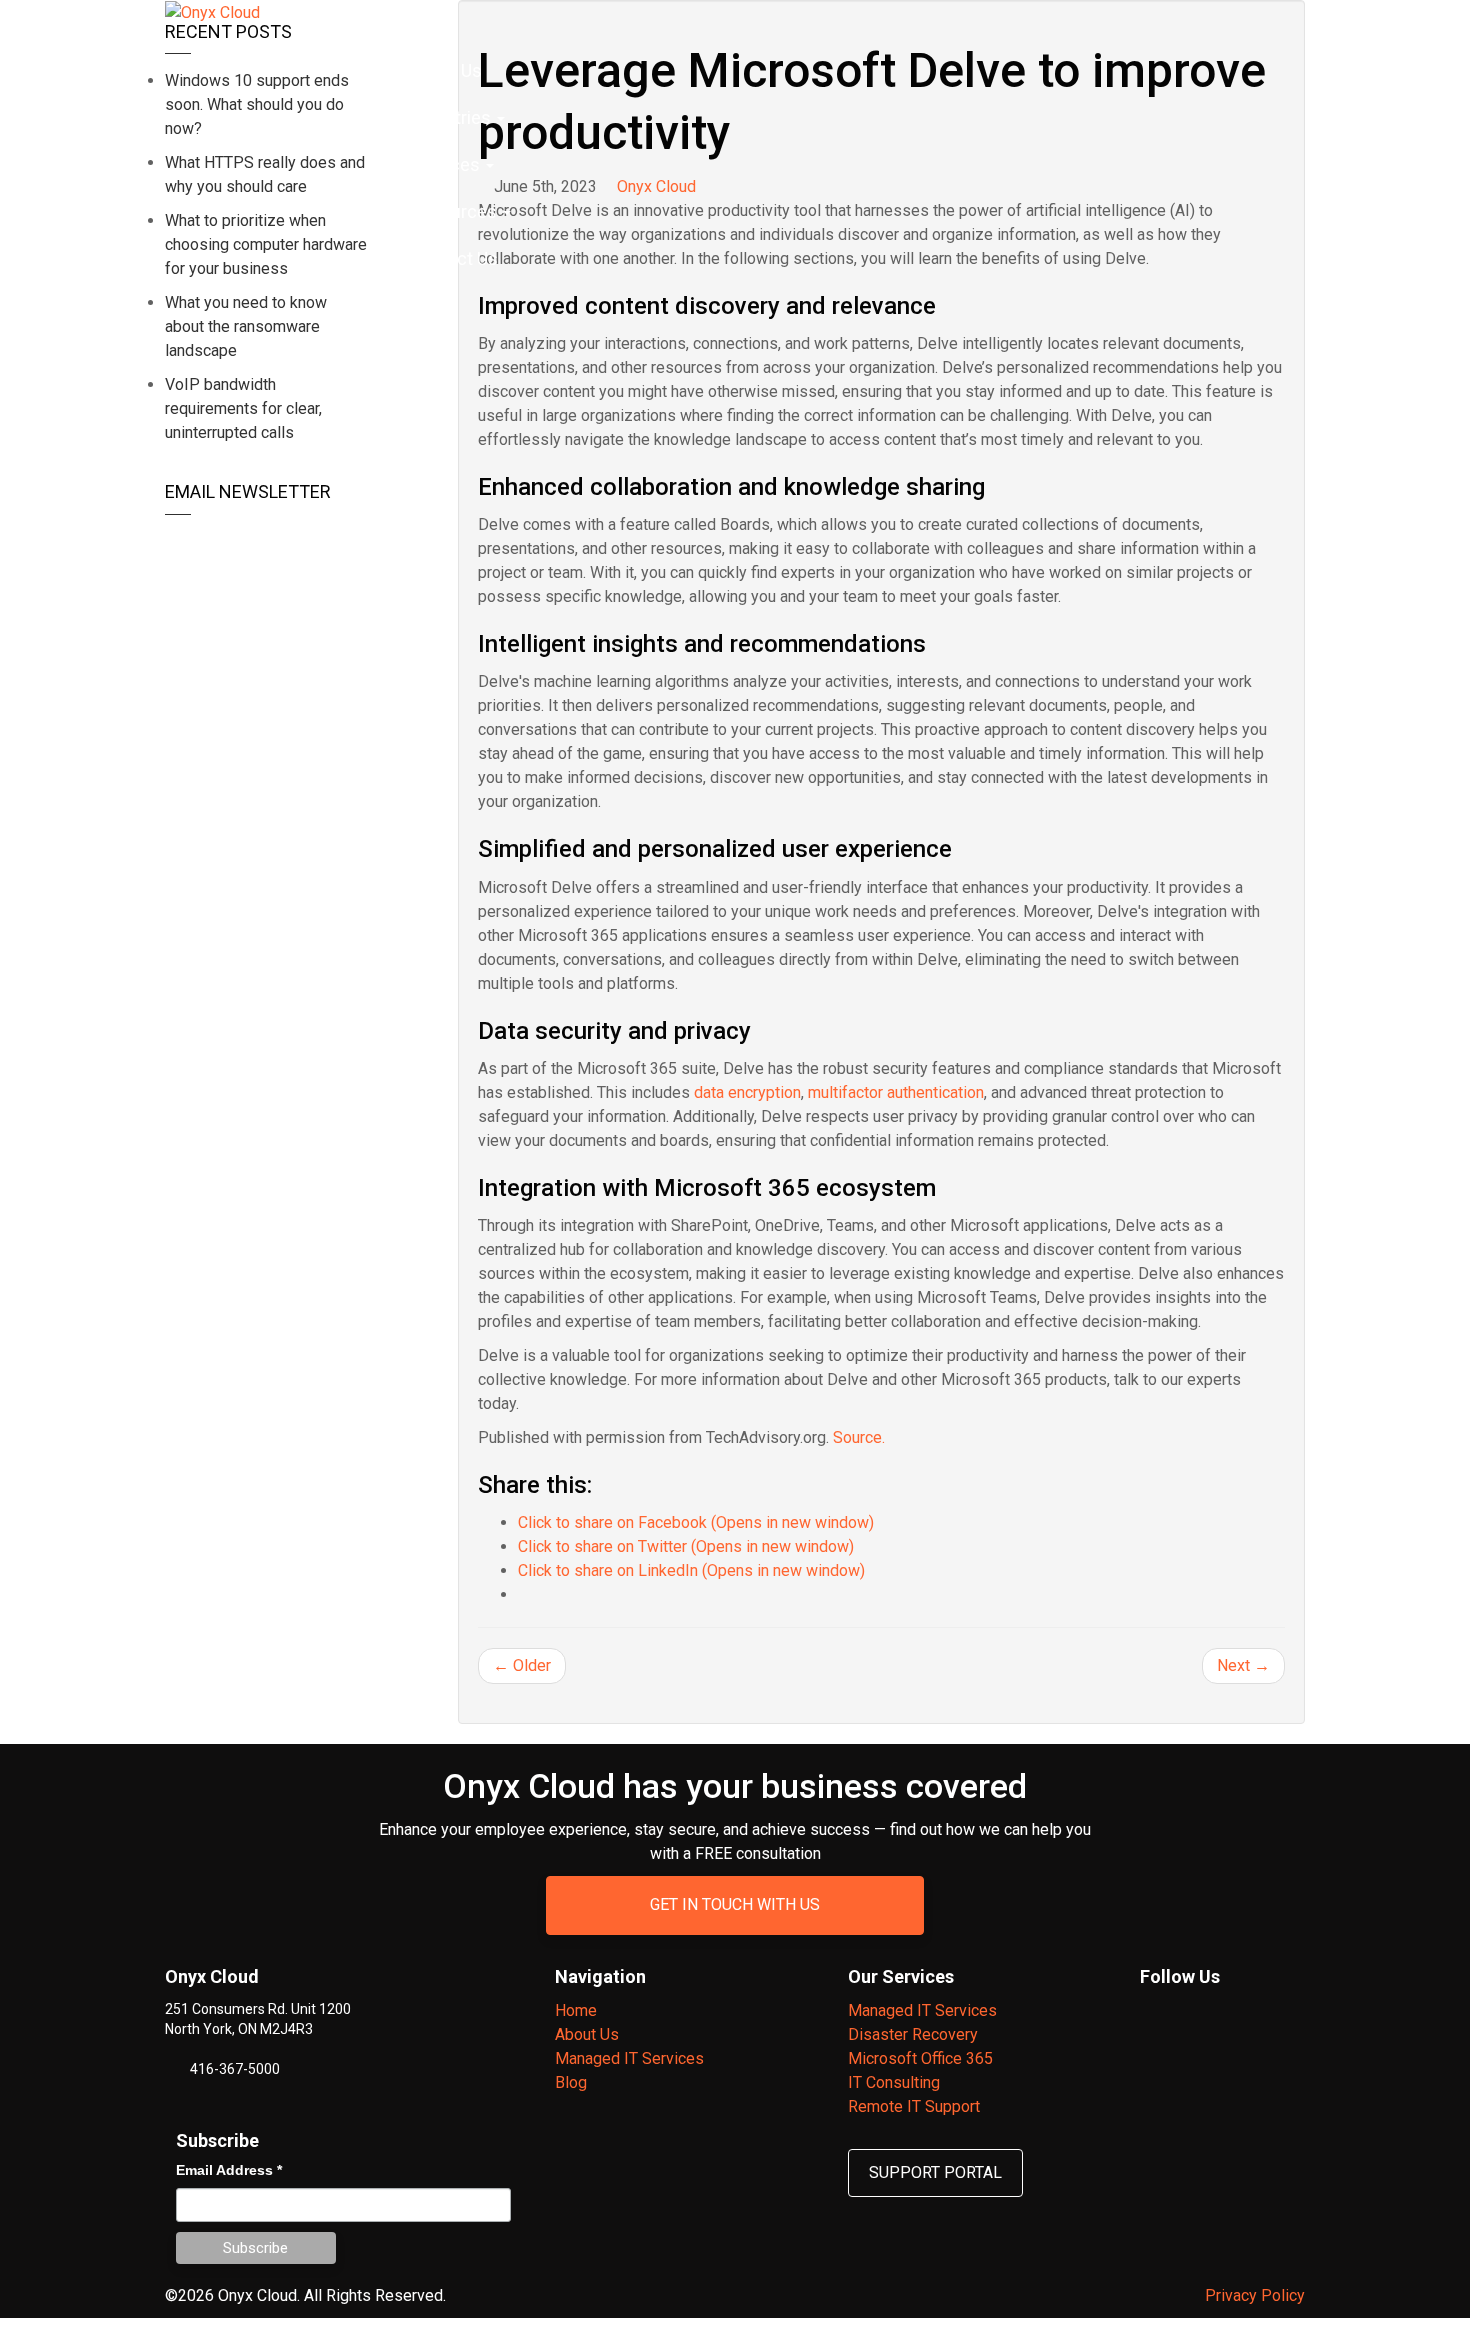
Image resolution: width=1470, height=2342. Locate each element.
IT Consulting (894, 2082)
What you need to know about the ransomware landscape (246, 326)
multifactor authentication (896, 1092)
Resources (455, 211)
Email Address (229, 2170)
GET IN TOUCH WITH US (735, 1904)
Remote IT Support (914, 2106)
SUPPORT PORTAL (935, 2172)
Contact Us (454, 258)
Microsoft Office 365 (920, 2058)
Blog (571, 2082)
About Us (446, 70)
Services (447, 164)
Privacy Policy (1255, 2295)
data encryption (747, 1092)
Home (404, 23)
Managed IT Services (629, 2058)
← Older (522, 1665)
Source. (859, 1437)
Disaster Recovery (913, 2034)
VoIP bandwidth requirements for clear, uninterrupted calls (243, 408)
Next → (1243, 1665)
